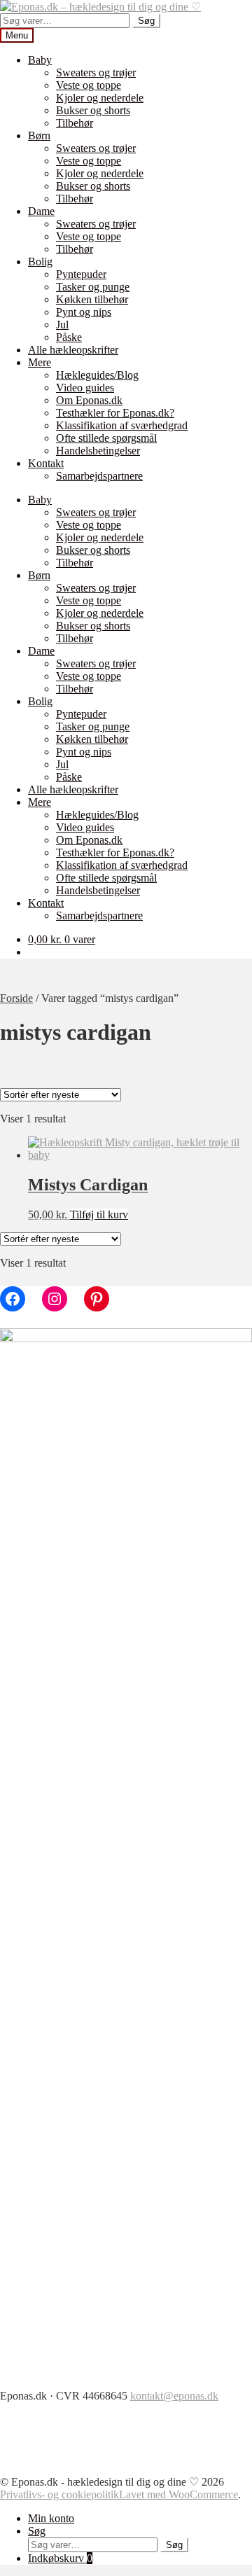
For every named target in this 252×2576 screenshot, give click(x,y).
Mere (40, 362)
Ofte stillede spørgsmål (106, 438)
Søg (146, 21)
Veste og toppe (89, 85)
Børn (39, 135)
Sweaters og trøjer (96, 72)
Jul (62, 325)
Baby (40, 60)
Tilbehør (75, 123)
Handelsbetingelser (98, 451)
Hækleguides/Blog (97, 375)
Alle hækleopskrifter (73, 350)
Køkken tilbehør (92, 299)
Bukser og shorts (93, 110)
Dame (41, 211)
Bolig (40, 262)
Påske (69, 337)
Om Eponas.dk (89, 400)
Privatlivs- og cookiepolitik (59, 2494)
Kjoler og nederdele (100, 98)
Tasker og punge (93, 287)
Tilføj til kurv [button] (99, 1214)
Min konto (51, 2518)
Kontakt (46, 463)
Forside (16, 998)
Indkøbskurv (60, 2558)
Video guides (85, 388)
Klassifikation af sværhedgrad (122, 425)
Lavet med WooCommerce (178, 2494)
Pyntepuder (81, 274)
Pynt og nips (84, 312)
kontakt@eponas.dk (174, 2396)
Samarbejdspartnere (99, 476)
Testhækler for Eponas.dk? (115, 413)
